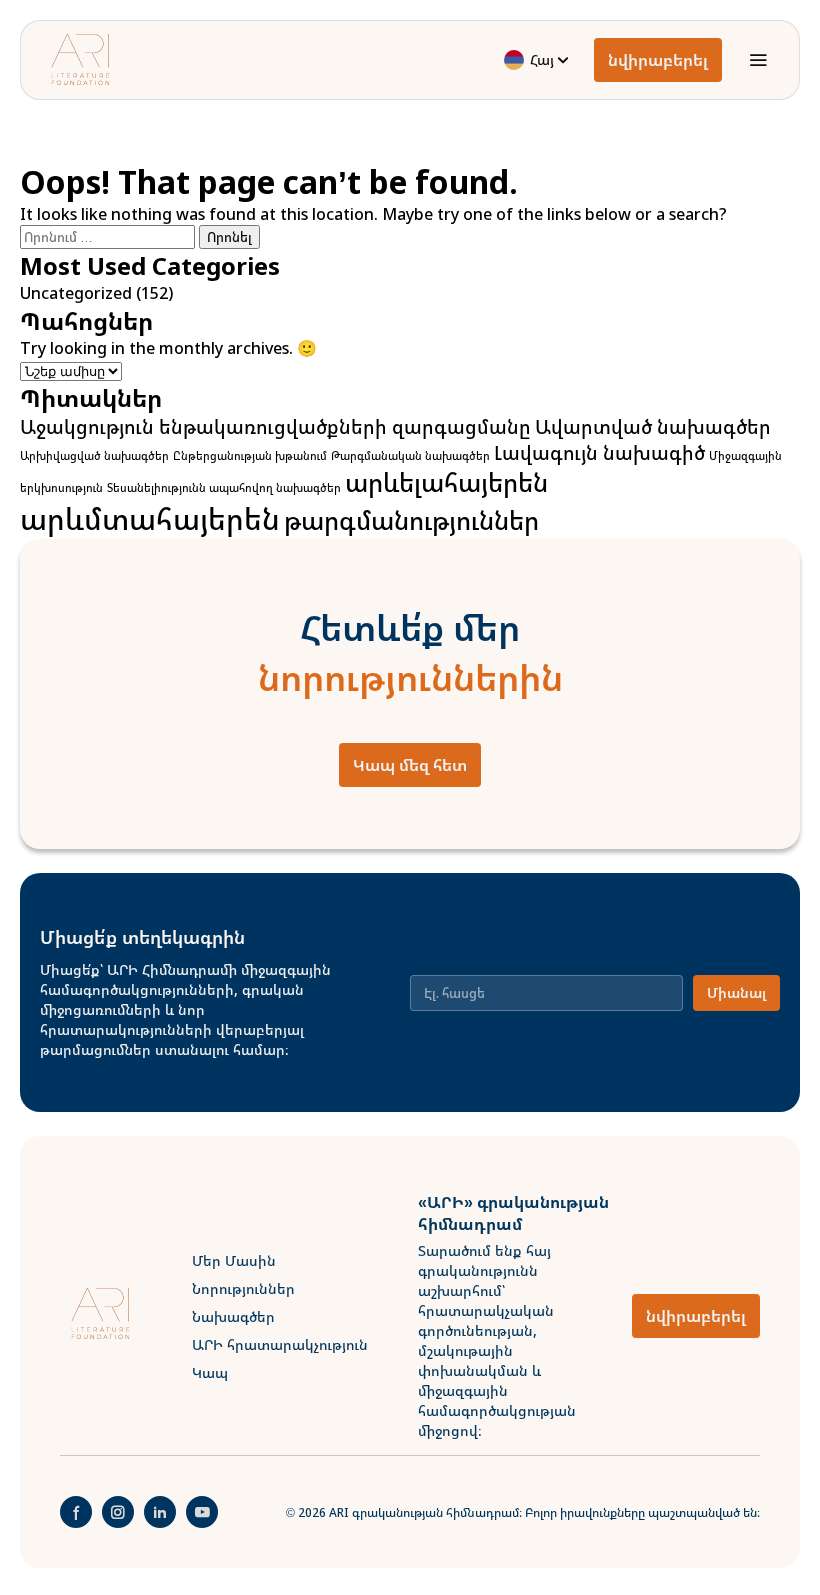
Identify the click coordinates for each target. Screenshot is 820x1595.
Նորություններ (243, 1288)
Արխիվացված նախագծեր (94, 456)
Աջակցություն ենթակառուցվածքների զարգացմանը (275, 427)
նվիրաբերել (658, 60)
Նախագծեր (233, 1316)
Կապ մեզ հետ (410, 765)
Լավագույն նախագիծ (599, 453)
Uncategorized (76, 293)
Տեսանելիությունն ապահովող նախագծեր (224, 488)
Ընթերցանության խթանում (250, 456)
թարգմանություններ (411, 520)
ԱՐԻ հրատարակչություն (280, 1344)
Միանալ (736, 992)
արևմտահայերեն (150, 519)
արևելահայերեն (446, 482)
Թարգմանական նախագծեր (410, 456)
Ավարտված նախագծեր (653, 427)
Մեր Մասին (234, 1260)
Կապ (210, 1372)
